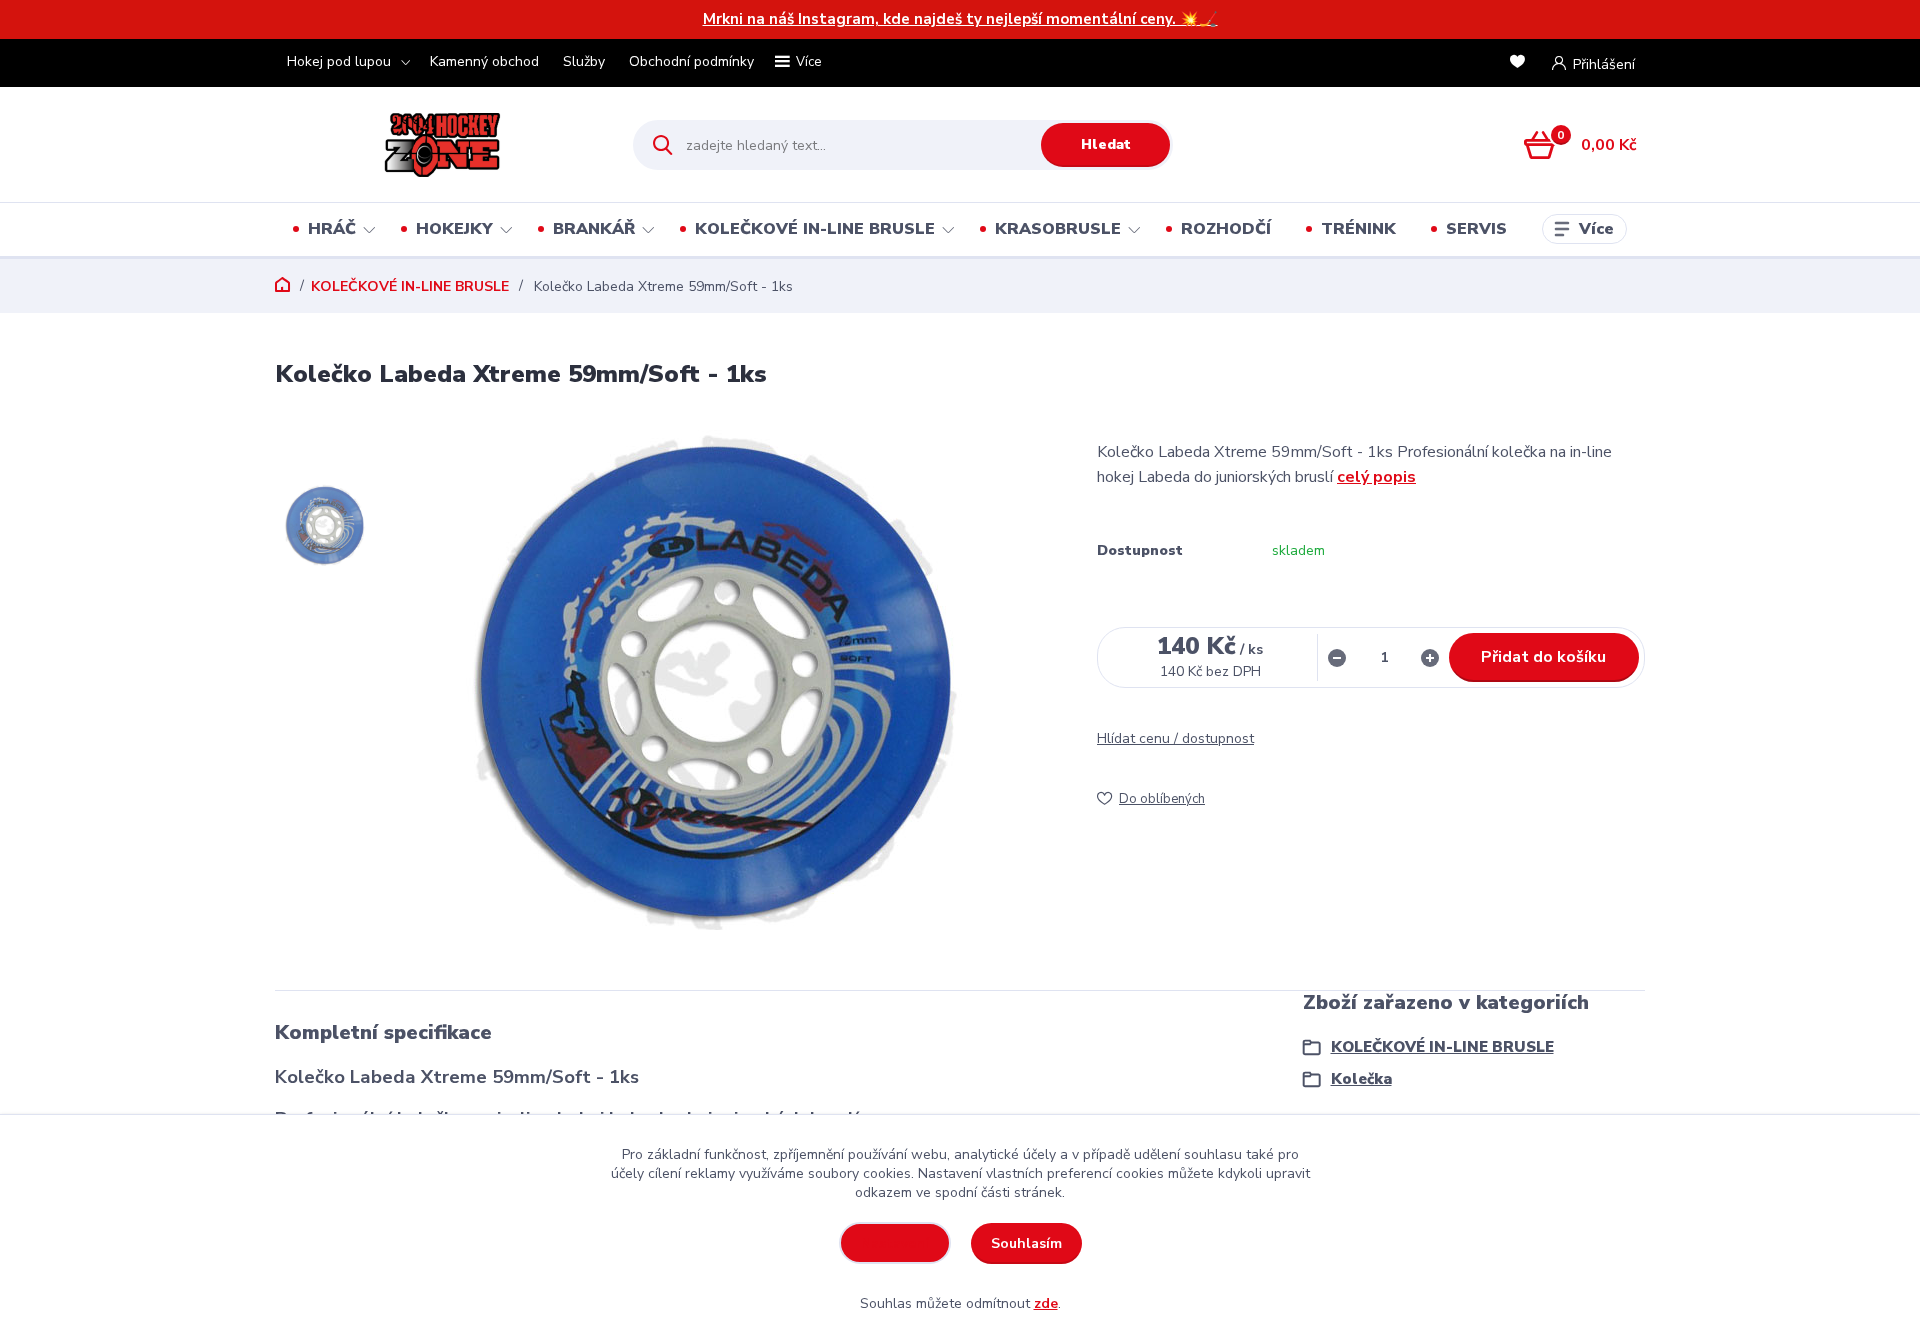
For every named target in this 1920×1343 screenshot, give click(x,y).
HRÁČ (332, 229)
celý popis (1376, 477)
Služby (584, 61)
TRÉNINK (1358, 229)
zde (1046, 1303)
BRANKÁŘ (594, 229)
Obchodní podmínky (691, 61)
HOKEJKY (454, 229)
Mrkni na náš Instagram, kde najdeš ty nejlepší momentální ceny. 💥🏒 (960, 19)
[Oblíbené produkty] (1521, 63)
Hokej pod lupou (339, 61)
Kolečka (1361, 1079)
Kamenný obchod (484, 61)
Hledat (1106, 144)
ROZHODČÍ (1226, 229)
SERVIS (1476, 229)
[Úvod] (436, 145)
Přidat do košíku (1543, 657)
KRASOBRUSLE (1058, 229)
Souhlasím (1026, 1243)
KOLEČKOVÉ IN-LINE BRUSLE (815, 229)
